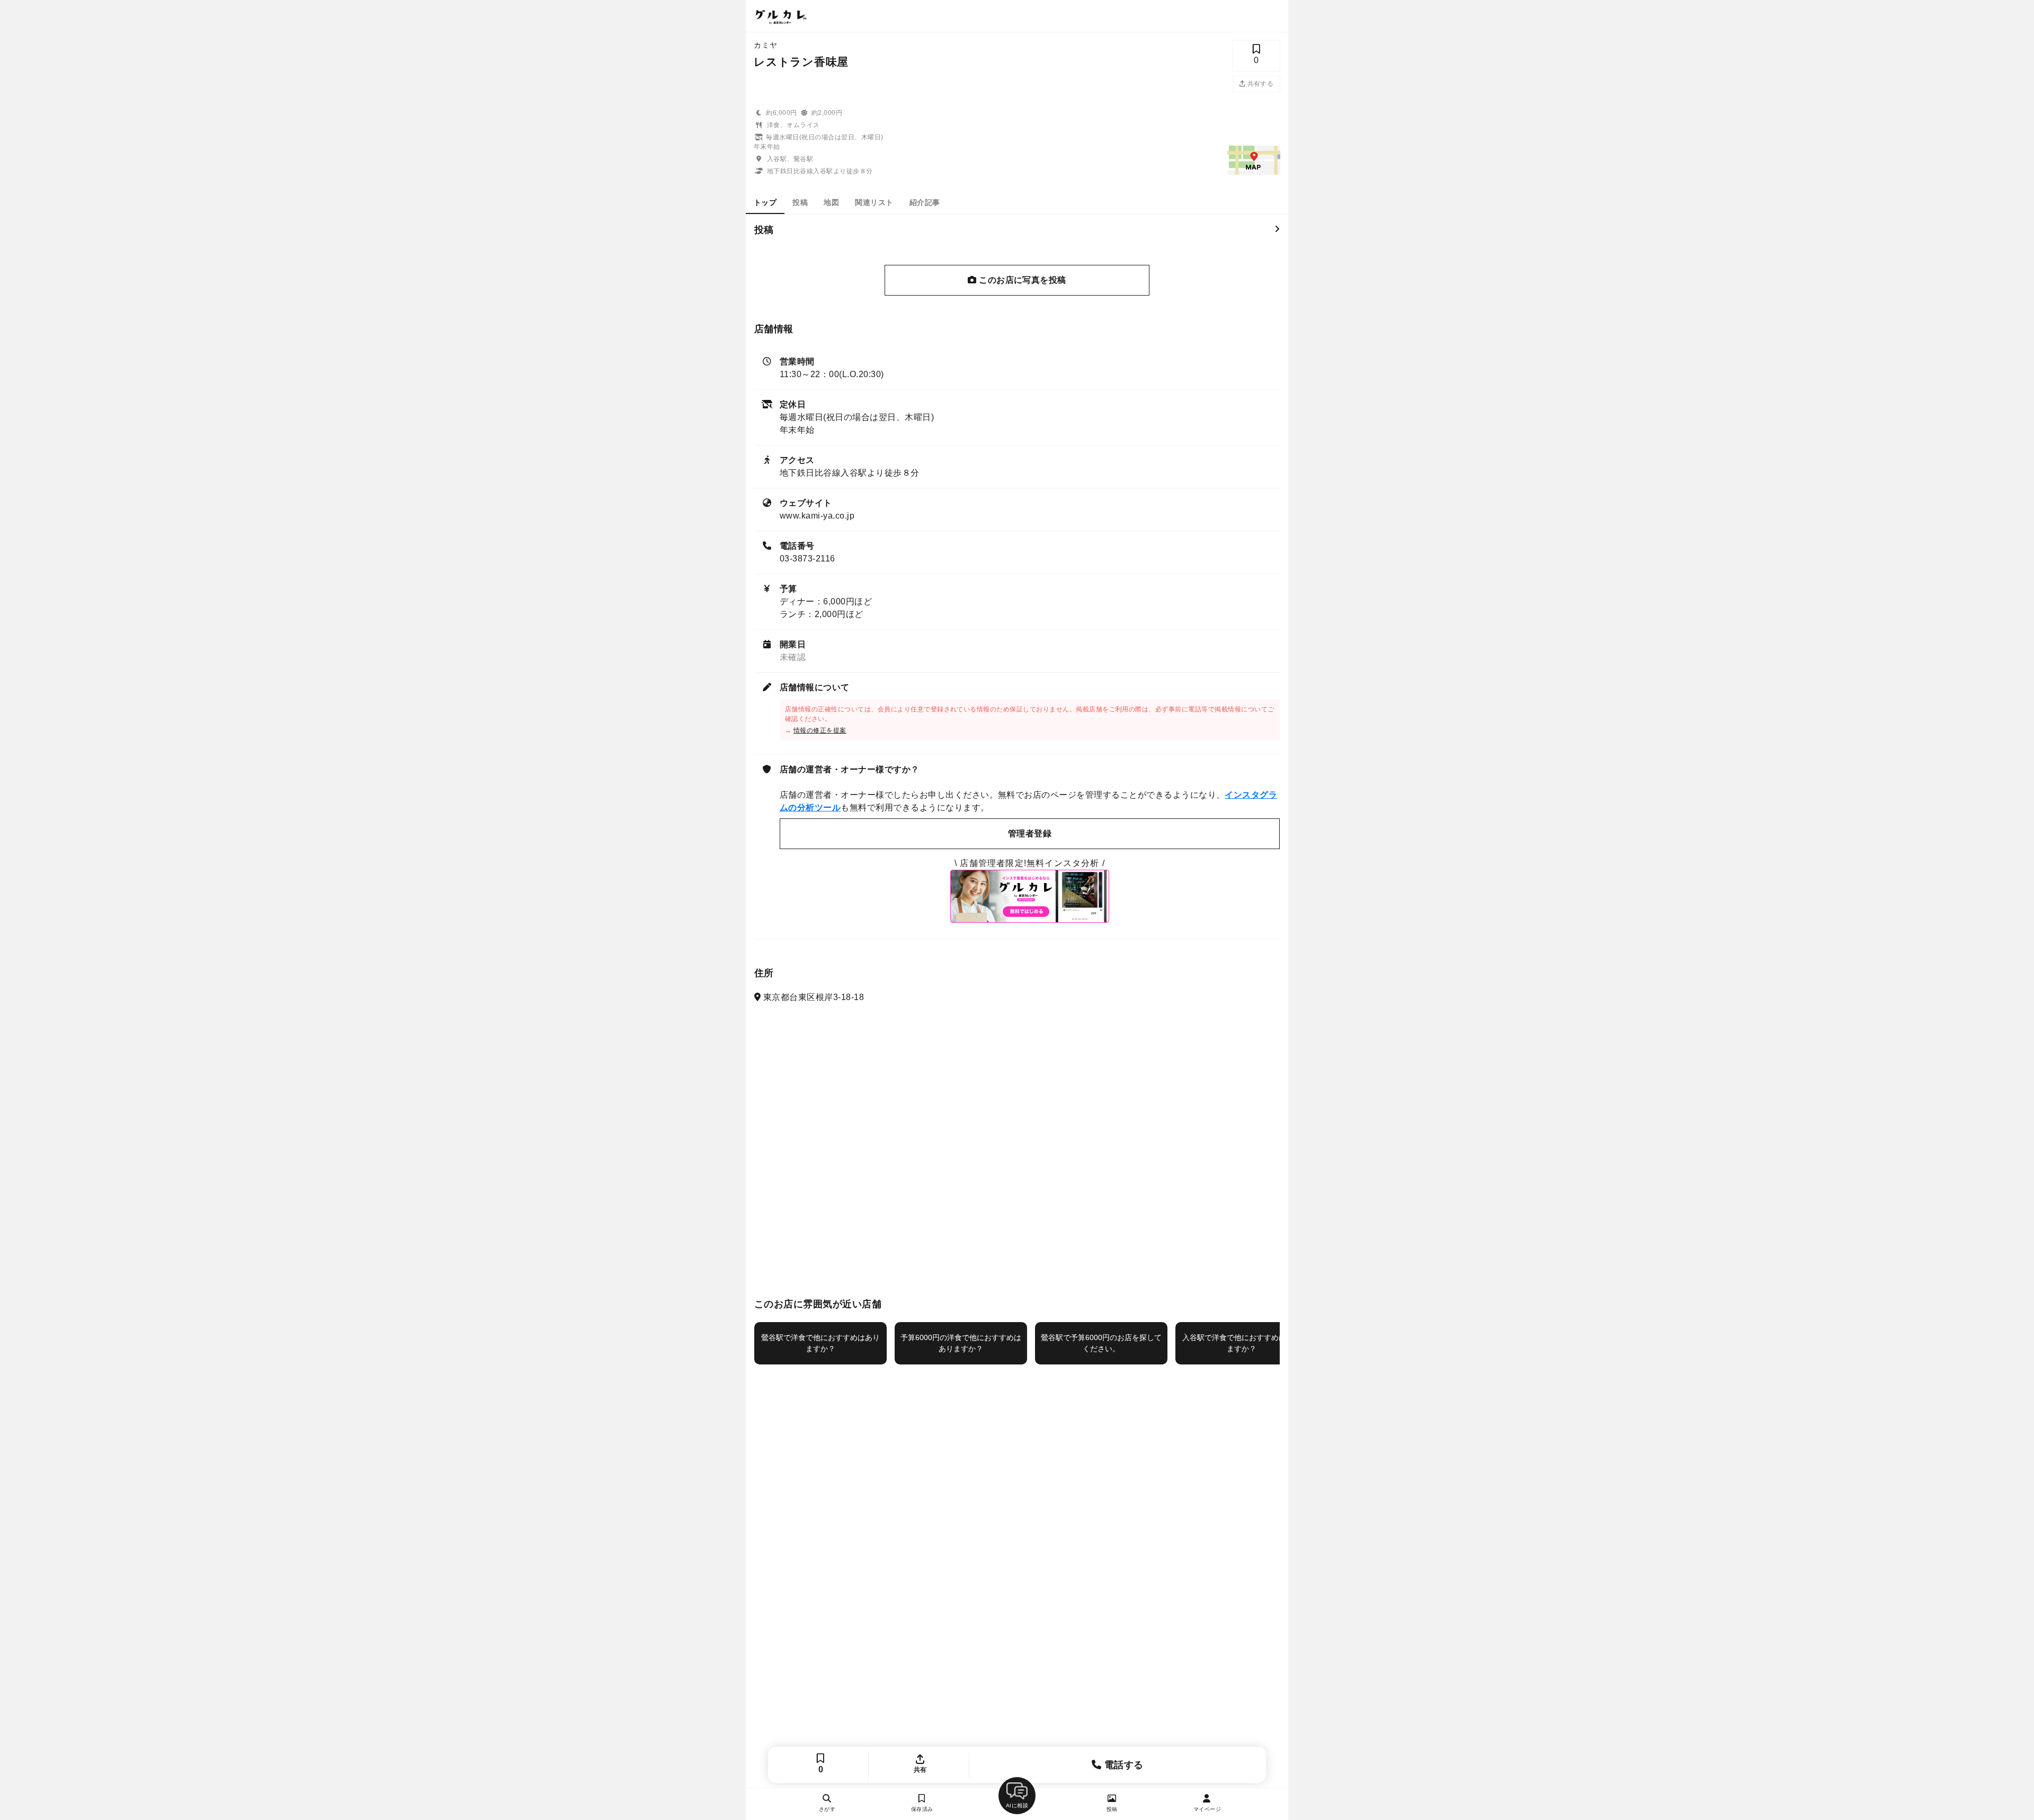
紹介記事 (925, 202)
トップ (765, 202)
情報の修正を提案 (820, 730)
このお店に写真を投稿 (1022, 280)
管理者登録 (1030, 833)
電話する (1123, 1765)
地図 (831, 202)
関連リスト (874, 202)
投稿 (800, 202)
